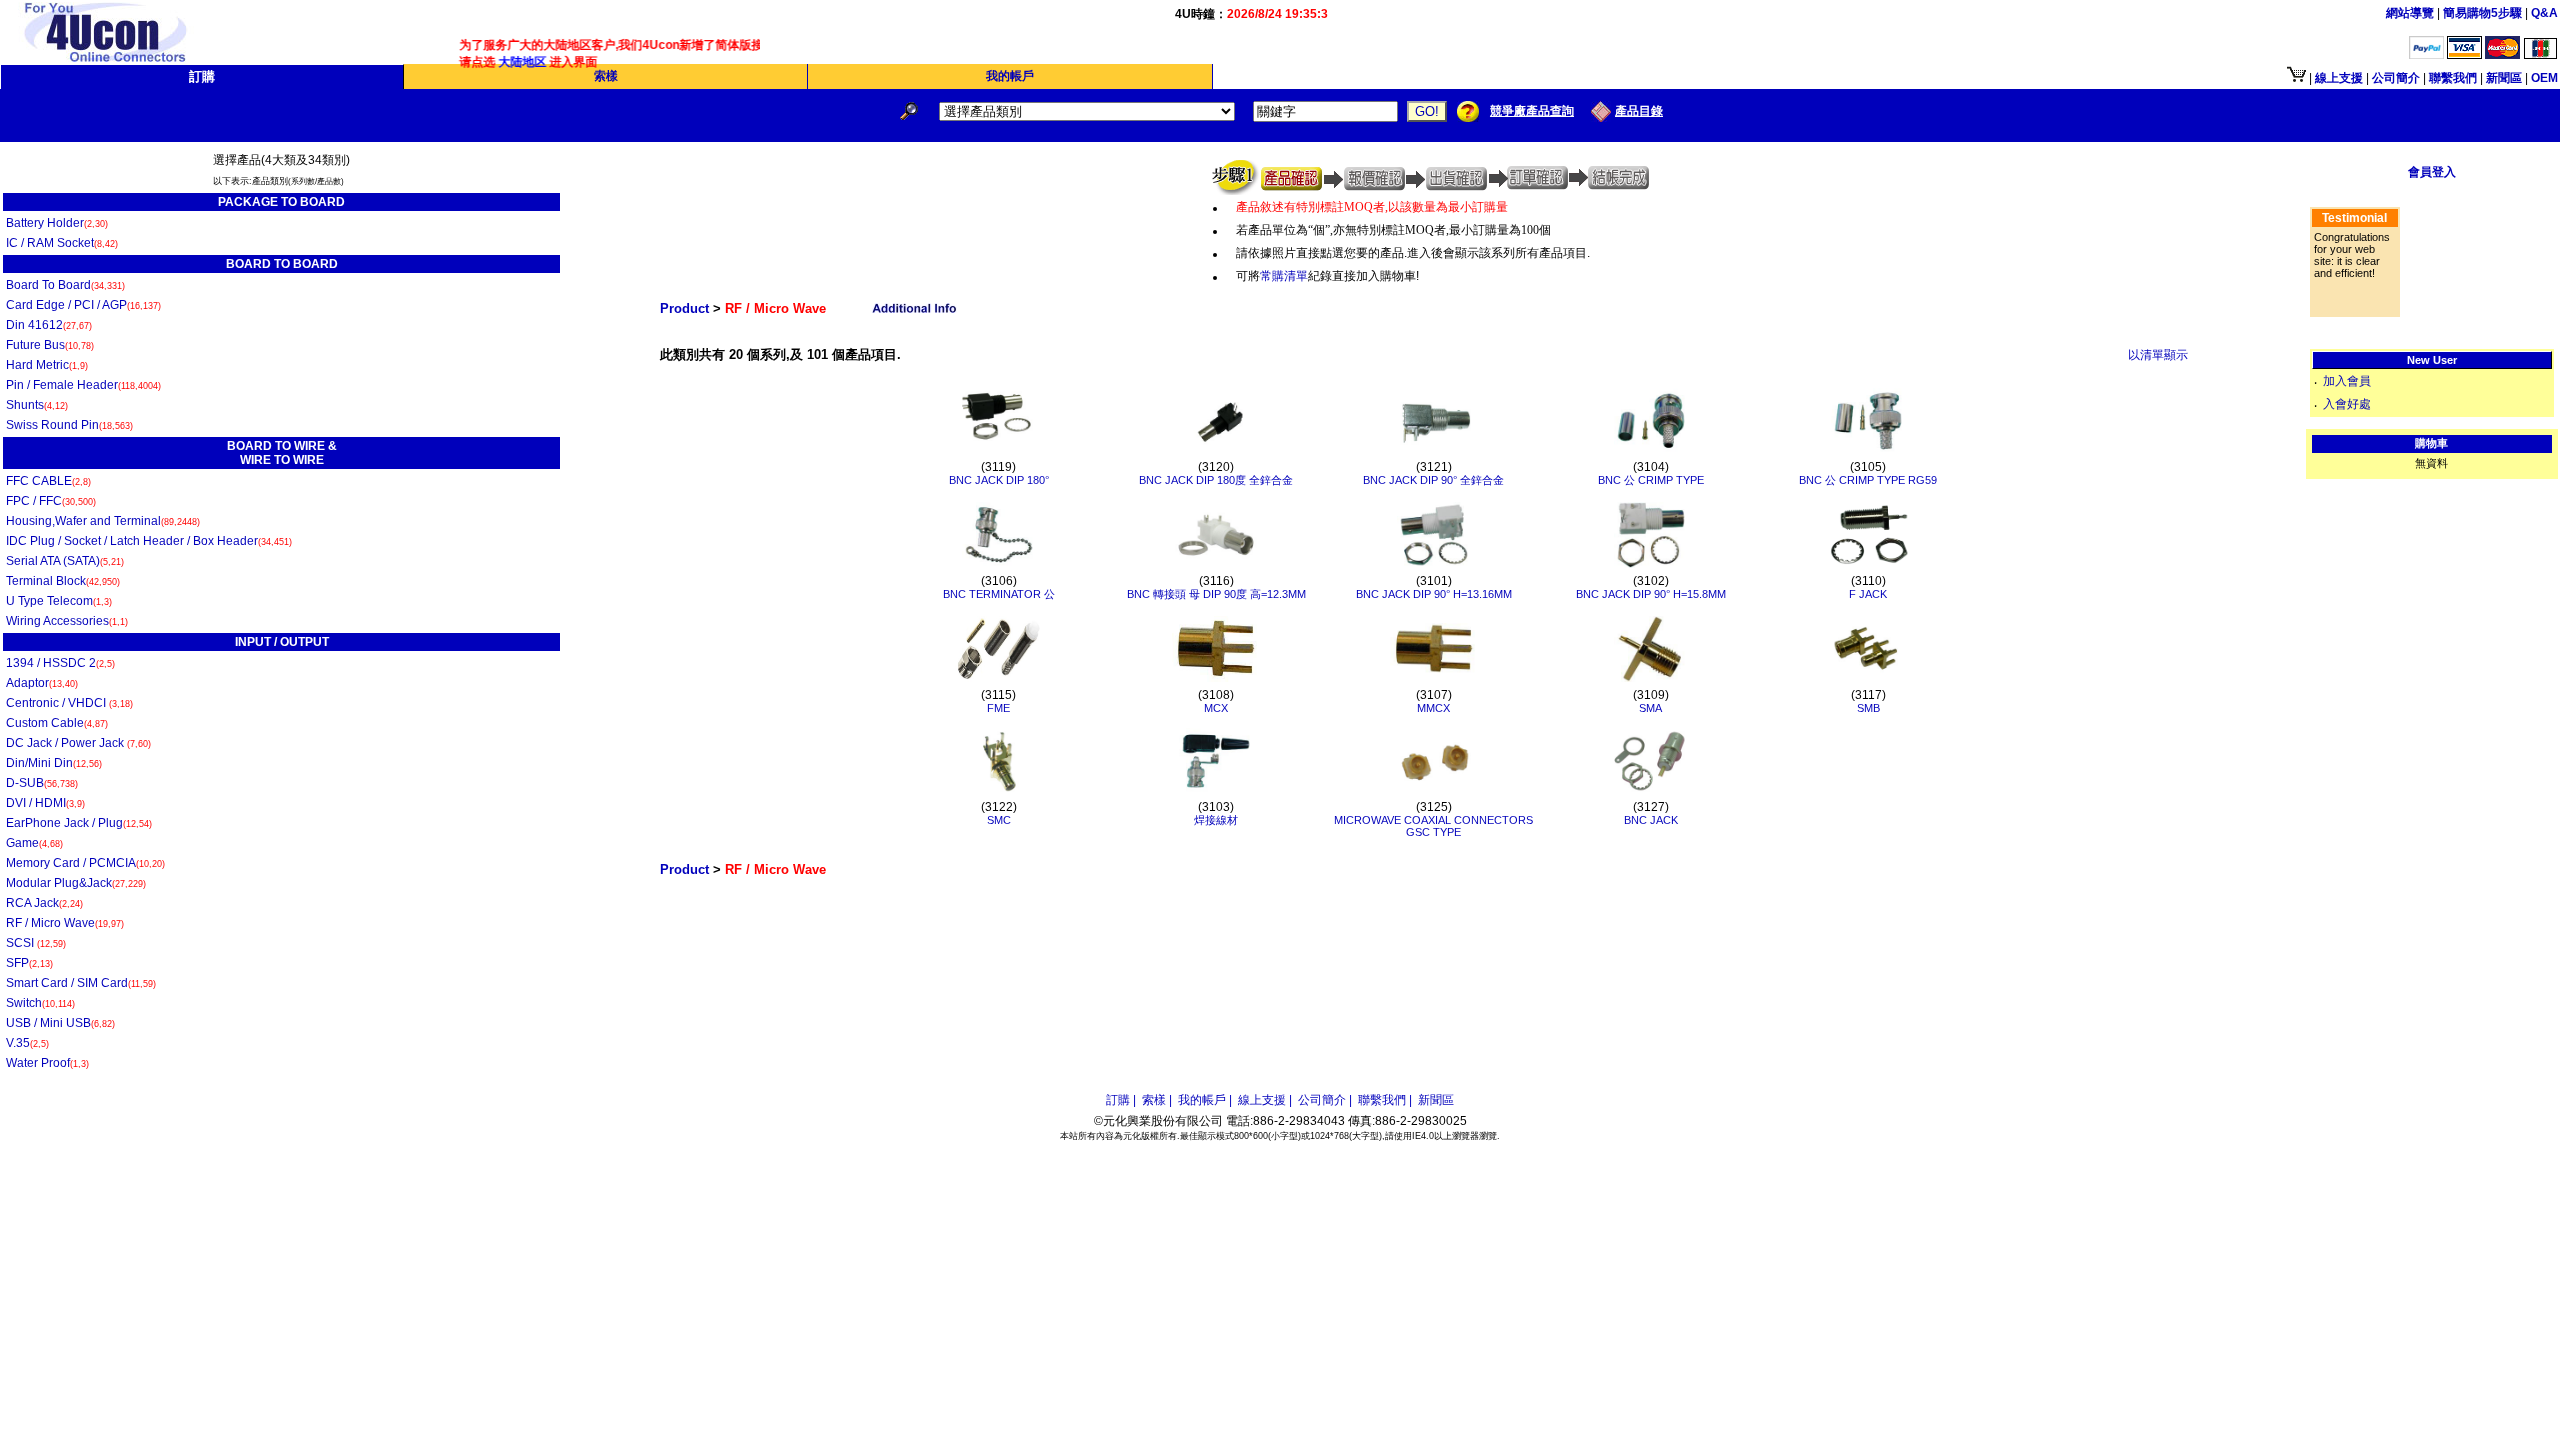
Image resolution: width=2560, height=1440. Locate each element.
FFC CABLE (48, 481)
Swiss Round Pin (69, 425)
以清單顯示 (2158, 355)
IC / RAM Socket (62, 243)
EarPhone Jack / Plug (79, 823)
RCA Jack (44, 903)
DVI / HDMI (45, 803)
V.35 (27, 1043)
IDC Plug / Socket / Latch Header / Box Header (149, 541)
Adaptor (42, 683)
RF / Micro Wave (65, 923)
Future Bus (50, 345)
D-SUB (42, 783)
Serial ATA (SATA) (65, 561)
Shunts (37, 405)
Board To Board (65, 285)
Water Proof (47, 1063)
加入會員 (2347, 381)
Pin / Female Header (83, 385)
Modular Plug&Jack (76, 883)
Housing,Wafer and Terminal (103, 521)
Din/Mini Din (54, 763)
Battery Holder (57, 223)
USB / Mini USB (60, 1023)
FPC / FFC (51, 501)
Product (684, 308)
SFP (29, 963)
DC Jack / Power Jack (78, 743)
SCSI (36, 943)
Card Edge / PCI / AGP (83, 305)
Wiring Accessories (67, 621)
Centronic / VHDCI (69, 703)
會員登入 (2432, 172)
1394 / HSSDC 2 (60, 663)
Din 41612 (49, 325)
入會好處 (2347, 404)
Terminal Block (63, 581)
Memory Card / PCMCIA (85, 863)
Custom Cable (57, 723)
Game (34, 843)
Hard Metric (47, 365)
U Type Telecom (59, 601)
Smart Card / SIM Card (81, 983)
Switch (40, 1003)
